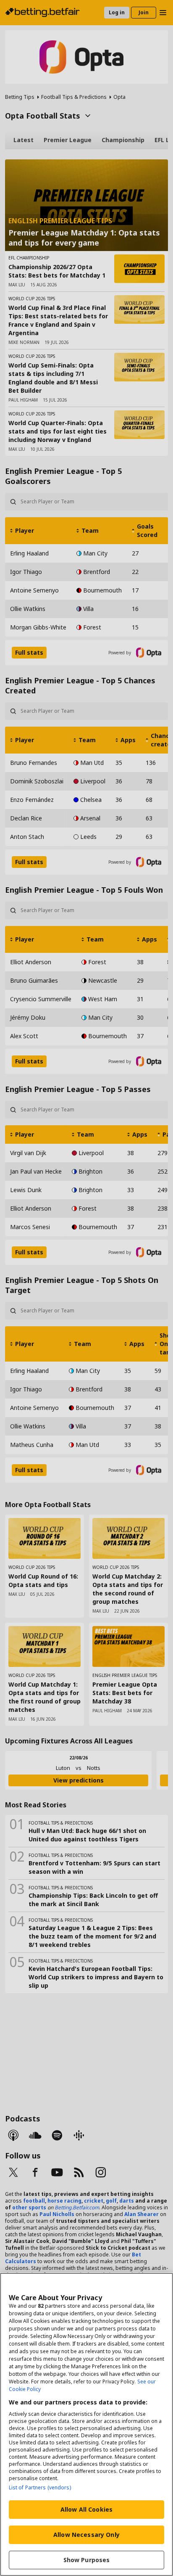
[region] (86, 2424)
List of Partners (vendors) (40, 2487)
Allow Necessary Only (86, 2535)
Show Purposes (87, 2560)
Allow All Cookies (86, 2509)
